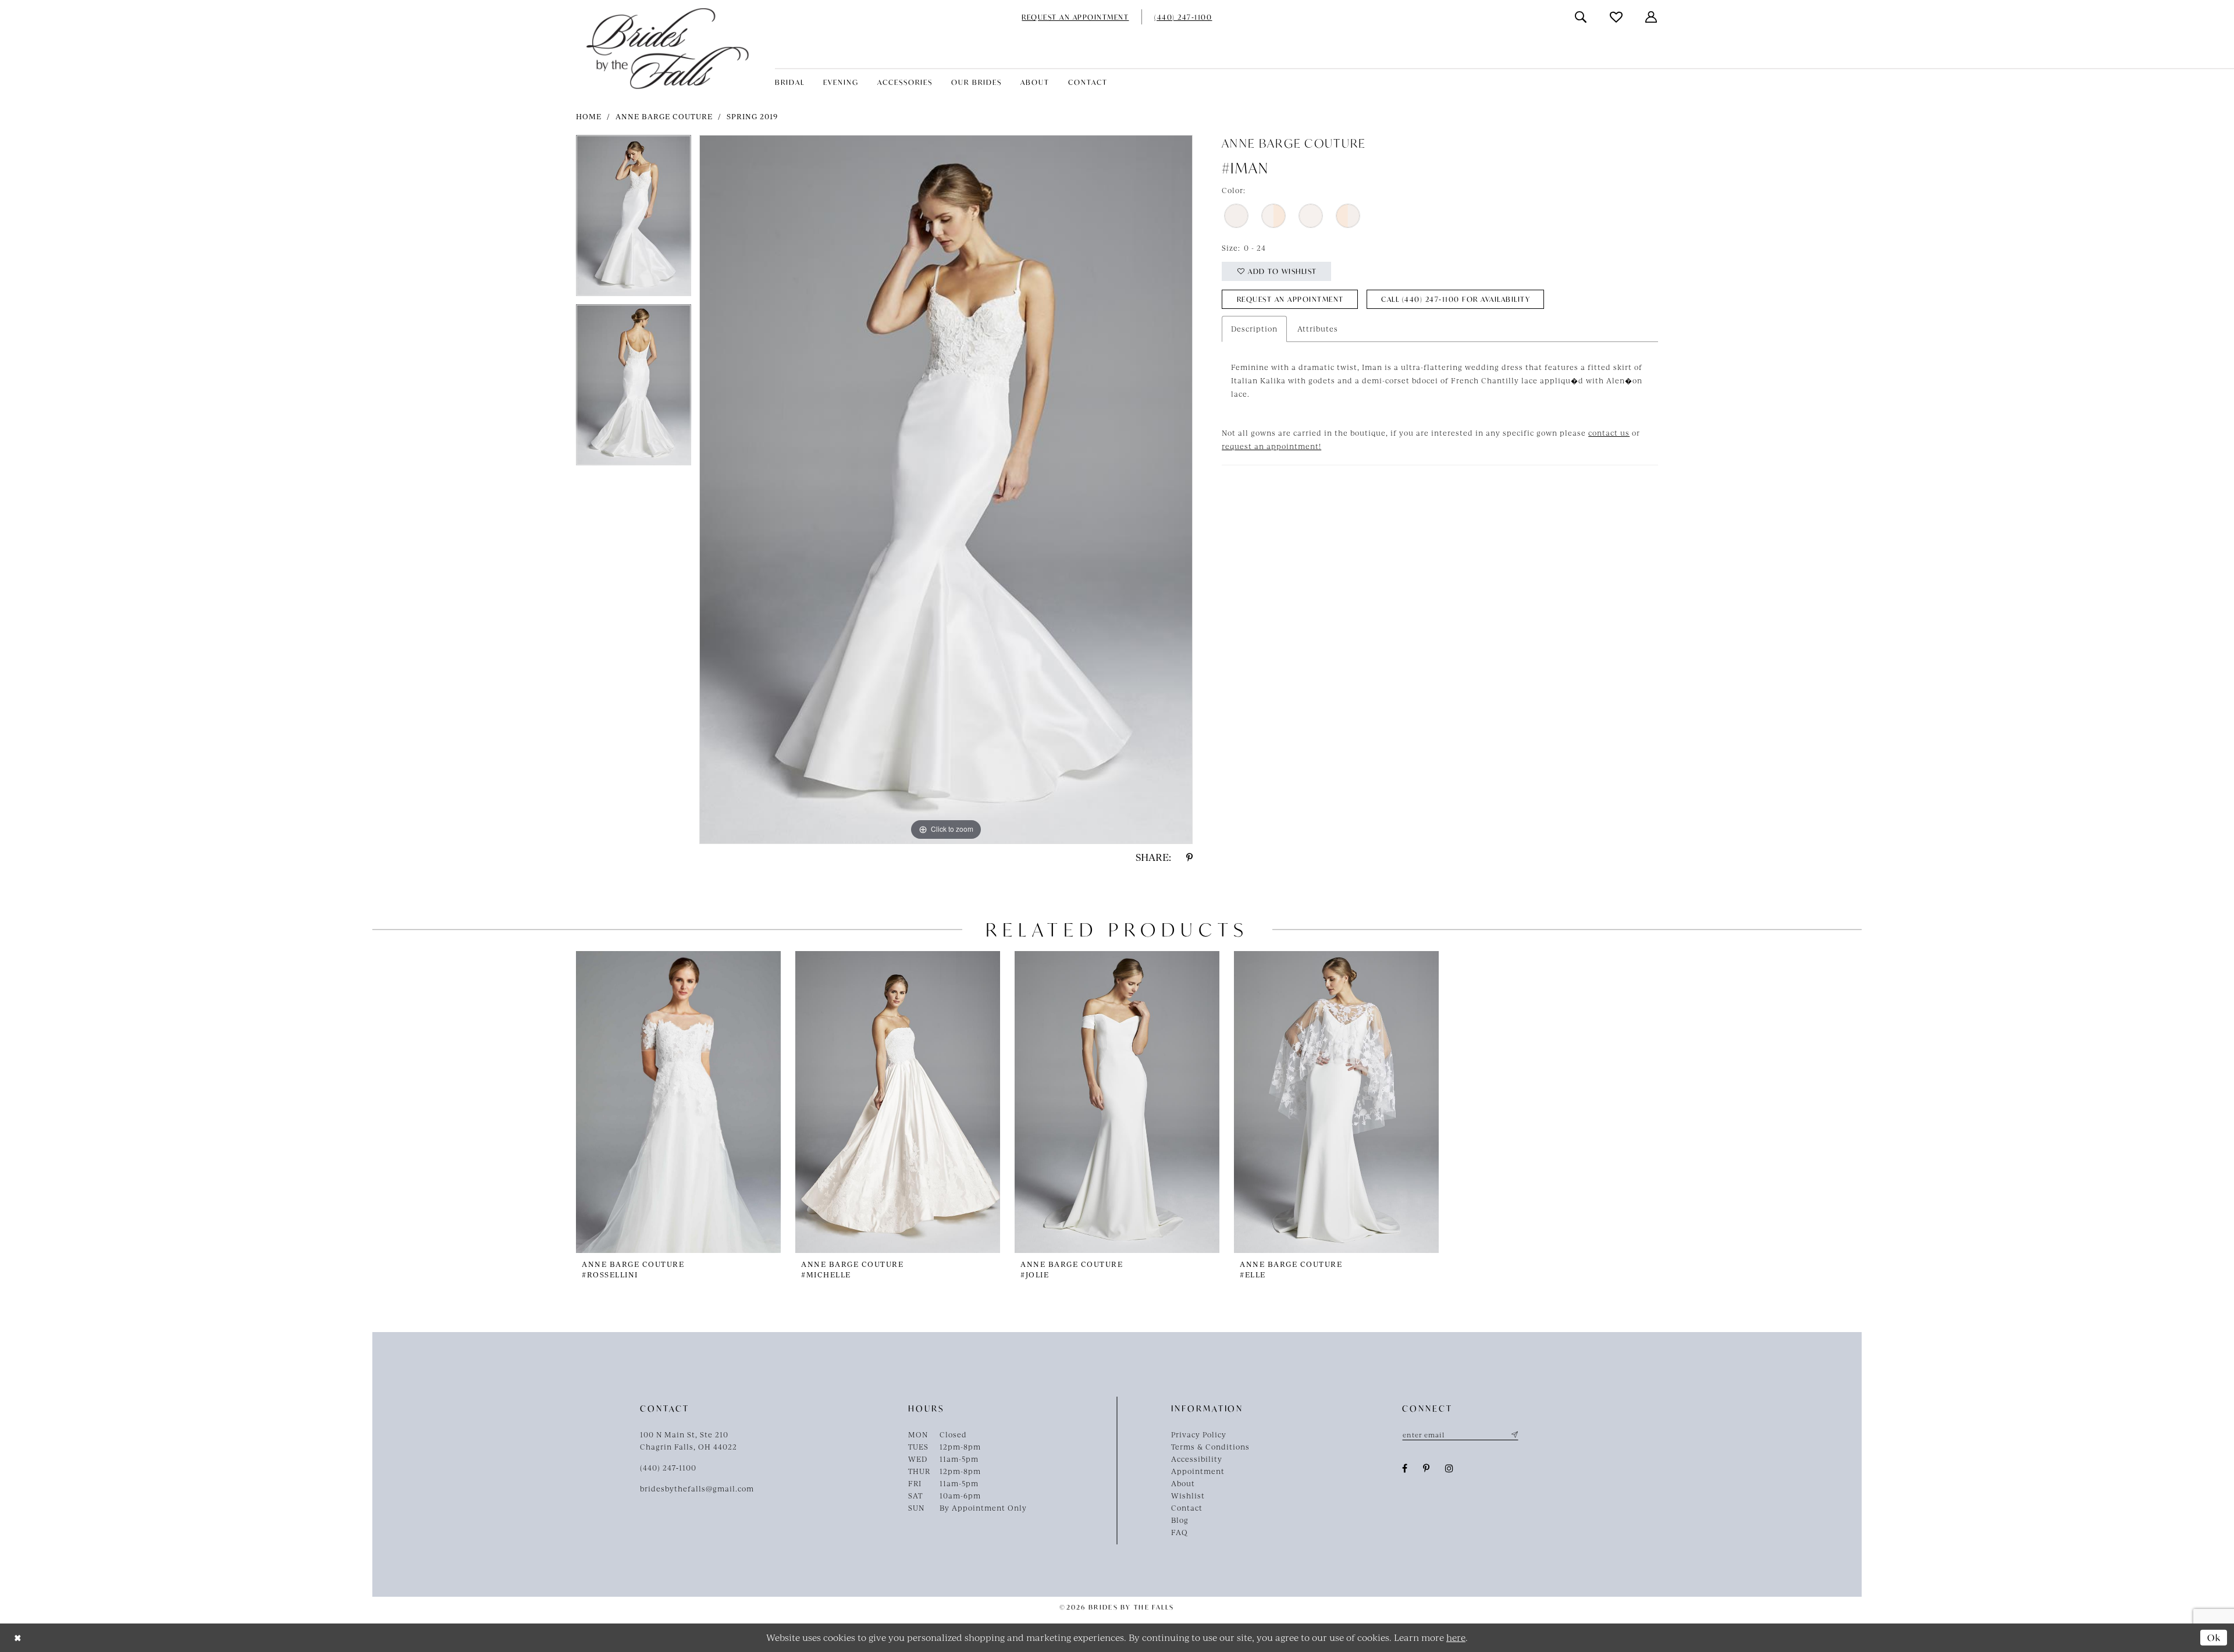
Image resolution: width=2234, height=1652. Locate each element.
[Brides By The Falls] (668, 49)
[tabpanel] (634, 220)
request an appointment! (1271, 446)
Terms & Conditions (1210, 1447)
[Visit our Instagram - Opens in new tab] (1449, 1468)
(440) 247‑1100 (668, 1468)
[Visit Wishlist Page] (1617, 17)
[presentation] (678, 1102)
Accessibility (1197, 1459)
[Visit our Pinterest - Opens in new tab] (1427, 1468)
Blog (1180, 1520)
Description (1254, 329)
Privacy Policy (1199, 1434)
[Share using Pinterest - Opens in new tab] (1189, 857)
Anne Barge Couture (664, 116)
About (1183, 1483)
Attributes (1318, 329)
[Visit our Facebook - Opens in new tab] (1405, 1468)
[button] (1652, 17)
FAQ (1180, 1532)
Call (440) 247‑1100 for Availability (1456, 299)
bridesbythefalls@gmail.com (697, 1489)
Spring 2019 (752, 116)
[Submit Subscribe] (1513, 1434)
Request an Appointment (1290, 299)
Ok (2214, 1637)
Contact (1187, 1508)
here (1456, 1637)
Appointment (1198, 1471)
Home (589, 116)
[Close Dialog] (18, 1638)
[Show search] (1581, 17)
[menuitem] (1075, 17)
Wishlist (1188, 1496)
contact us (1609, 433)
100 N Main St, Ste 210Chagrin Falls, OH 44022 (689, 1441)
